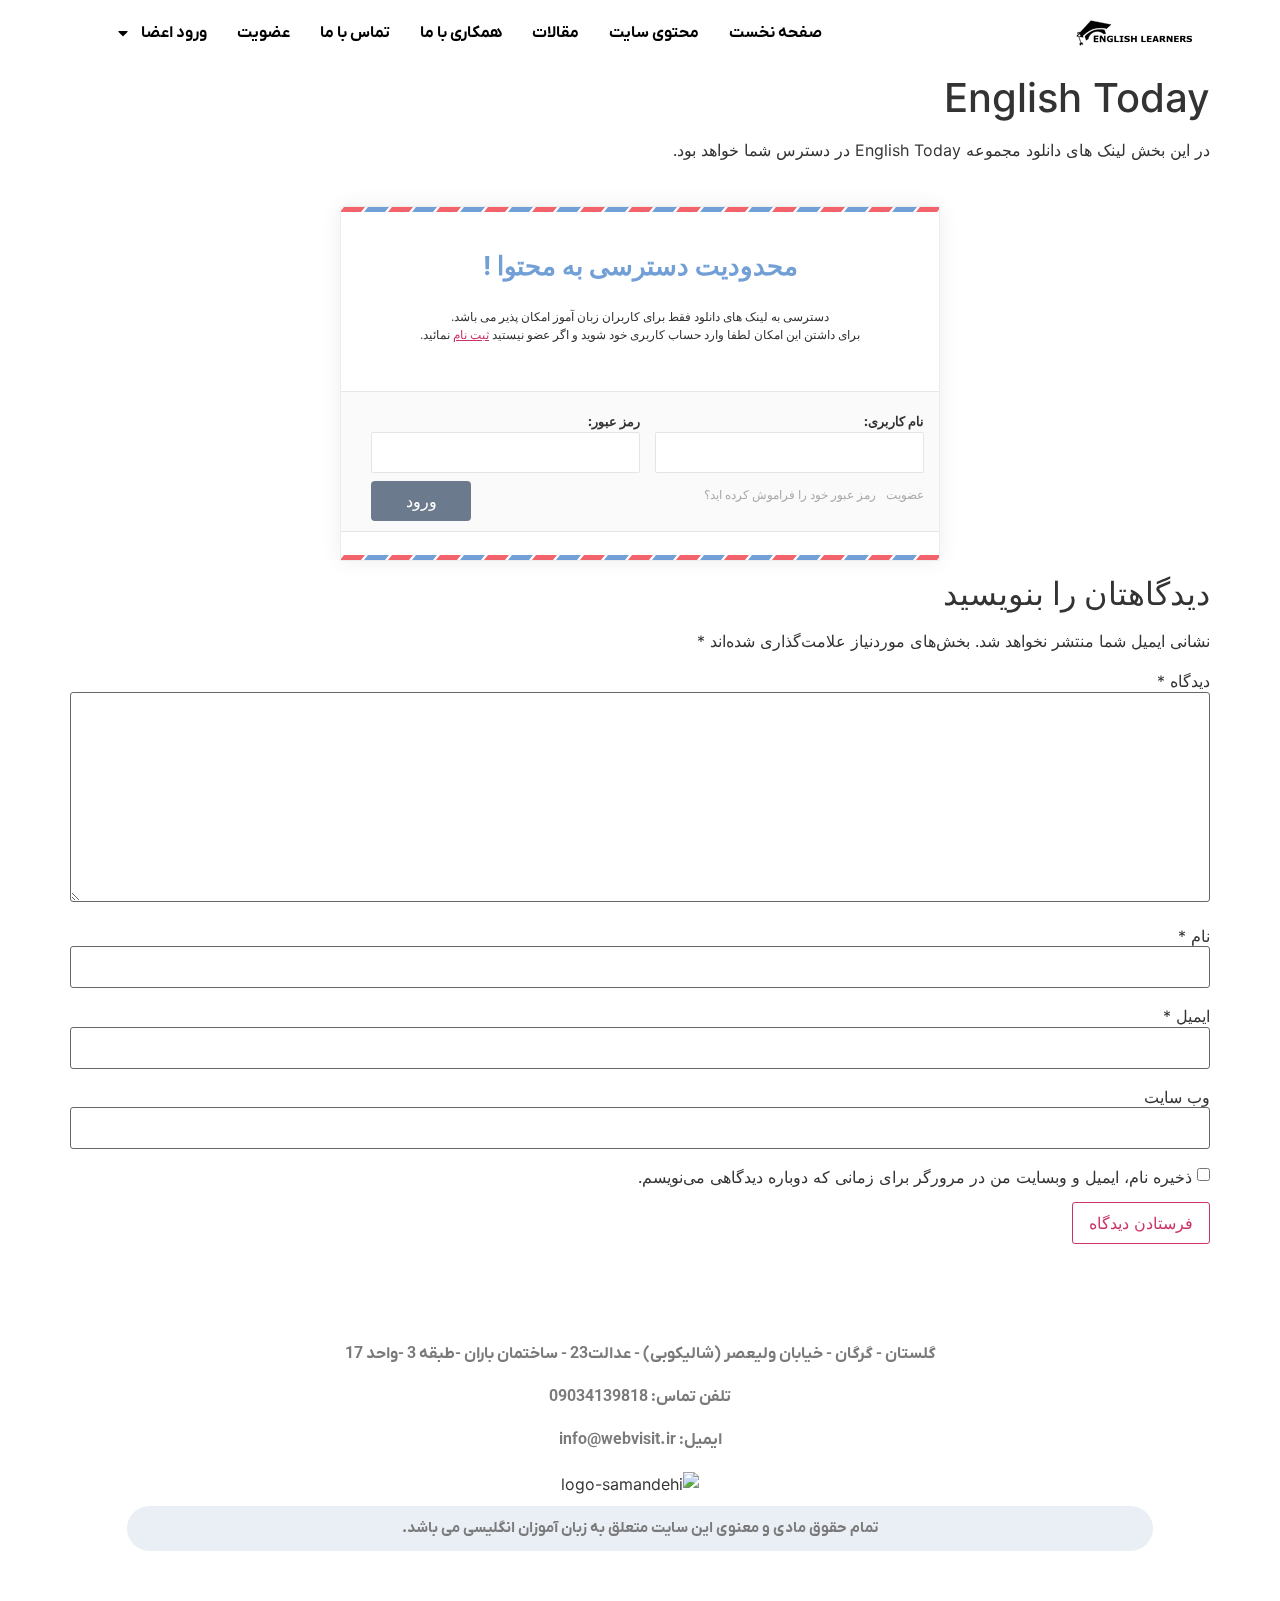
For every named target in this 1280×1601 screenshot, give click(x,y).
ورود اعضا (174, 33)
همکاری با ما (461, 33)
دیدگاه (1183, 681)
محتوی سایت (654, 33)
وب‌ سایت (1177, 1097)
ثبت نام (471, 334)
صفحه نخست (775, 33)
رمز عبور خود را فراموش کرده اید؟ (790, 494)
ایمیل (1186, 1016)
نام (1194, 936)
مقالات (555, 33)
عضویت (263, 33)
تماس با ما (355, 33)
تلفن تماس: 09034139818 (640, 1397)
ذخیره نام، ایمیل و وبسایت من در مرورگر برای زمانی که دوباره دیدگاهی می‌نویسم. (915, 1177)
